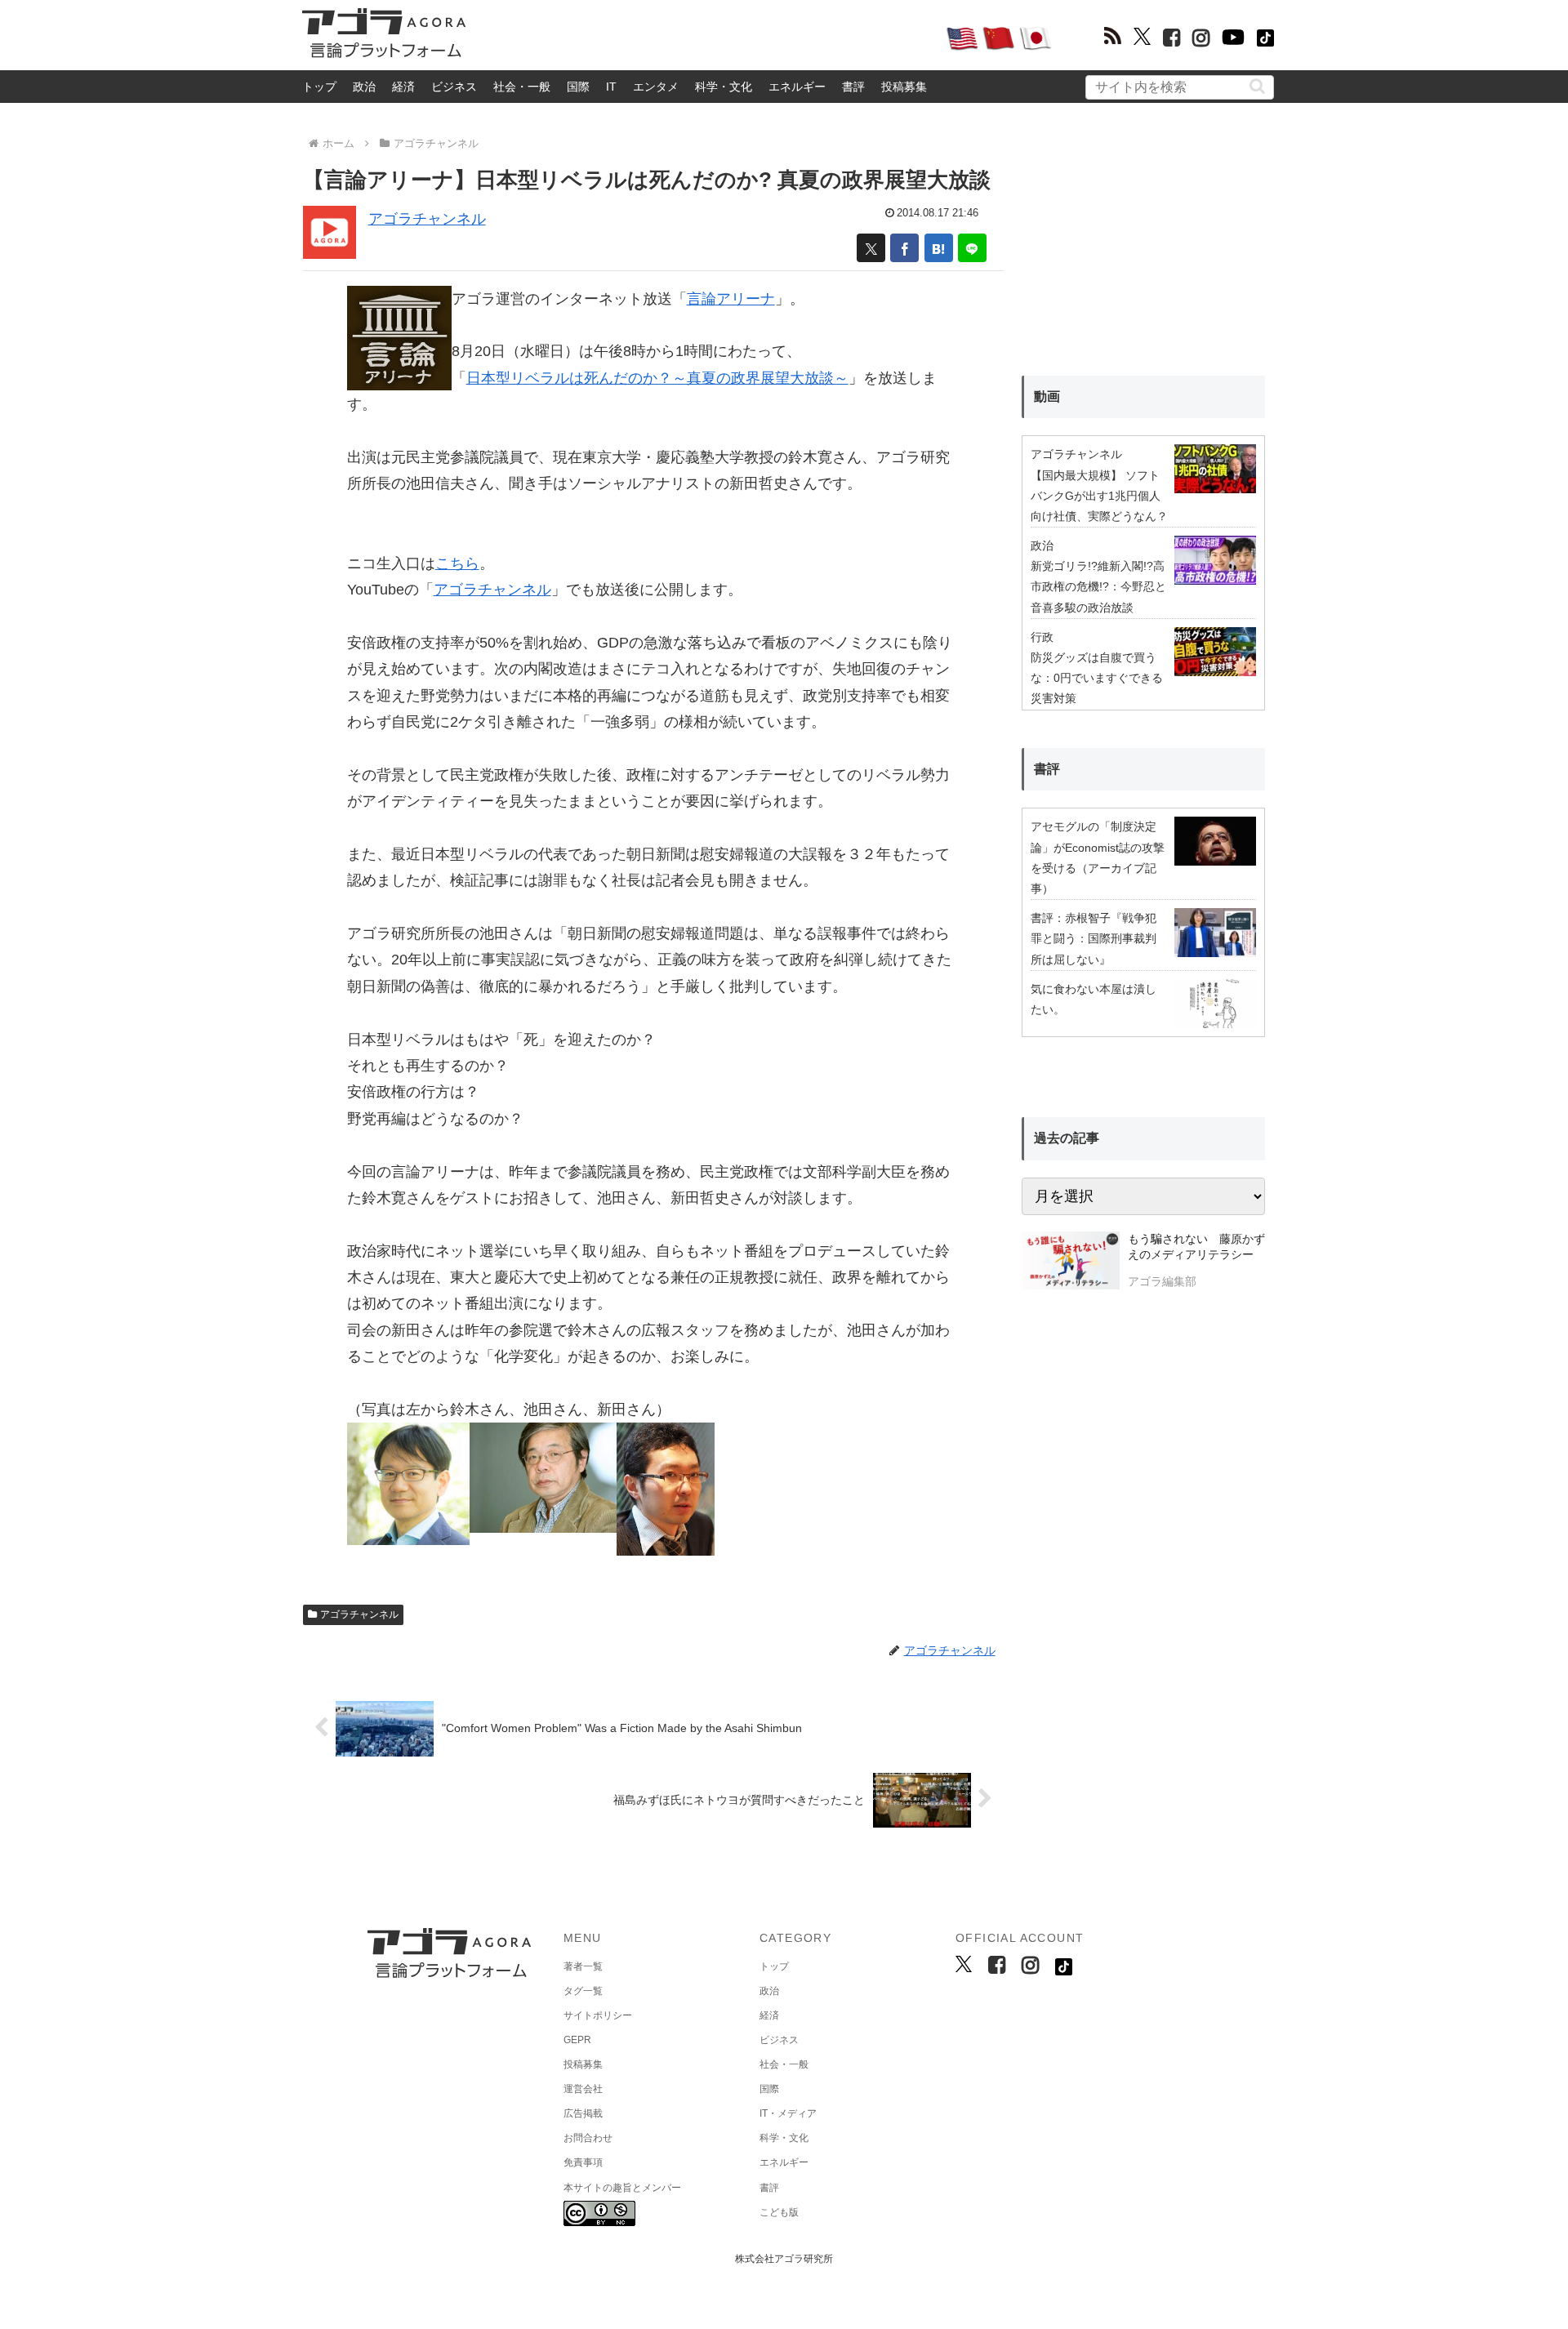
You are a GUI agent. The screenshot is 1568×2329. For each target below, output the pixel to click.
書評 (853, 87)
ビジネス (454, 87)
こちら (457, 563)
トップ (319, 87)
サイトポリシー (598, 2015)
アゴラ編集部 (1162, 1281)
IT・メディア (788, 2113)
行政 (1042, 637)
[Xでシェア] (871, 248)
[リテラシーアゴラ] (1070, 1262)
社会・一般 (522, 87)
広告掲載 (583, 2113)
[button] (1257, 86)
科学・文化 (724, 87)
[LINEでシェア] (972, 248)
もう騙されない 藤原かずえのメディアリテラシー (1196, 1247)
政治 (364, 87)
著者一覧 (583, 1966)
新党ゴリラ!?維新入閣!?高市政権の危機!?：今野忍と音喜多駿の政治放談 (1098, 586)
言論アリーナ (731, 299)
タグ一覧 (583, 1991)
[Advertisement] (706, 38)
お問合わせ (588, 2138)
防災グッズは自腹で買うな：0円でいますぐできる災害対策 (1097, 678)
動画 (1047, 396)
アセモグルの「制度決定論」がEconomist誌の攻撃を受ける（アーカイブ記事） (1098, 857)
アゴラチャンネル (427, 219)
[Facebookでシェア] (904, 248)
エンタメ (656, 87)
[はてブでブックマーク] (939, 248)
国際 (578, 87)
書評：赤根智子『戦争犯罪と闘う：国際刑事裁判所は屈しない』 (1094, 938)
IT (611, 87)
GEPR (577, 2040)
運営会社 (583, 2089)
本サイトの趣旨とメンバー (622, 2188)
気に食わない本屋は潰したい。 (1094, 999)
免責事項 (583, 2162)
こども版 (779, 2212)
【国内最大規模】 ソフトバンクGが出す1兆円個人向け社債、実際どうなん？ (1099, 496)
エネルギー (797, 87)
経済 (403, 87)
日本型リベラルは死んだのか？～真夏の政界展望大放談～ (657, 378)
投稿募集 (904, 87)
